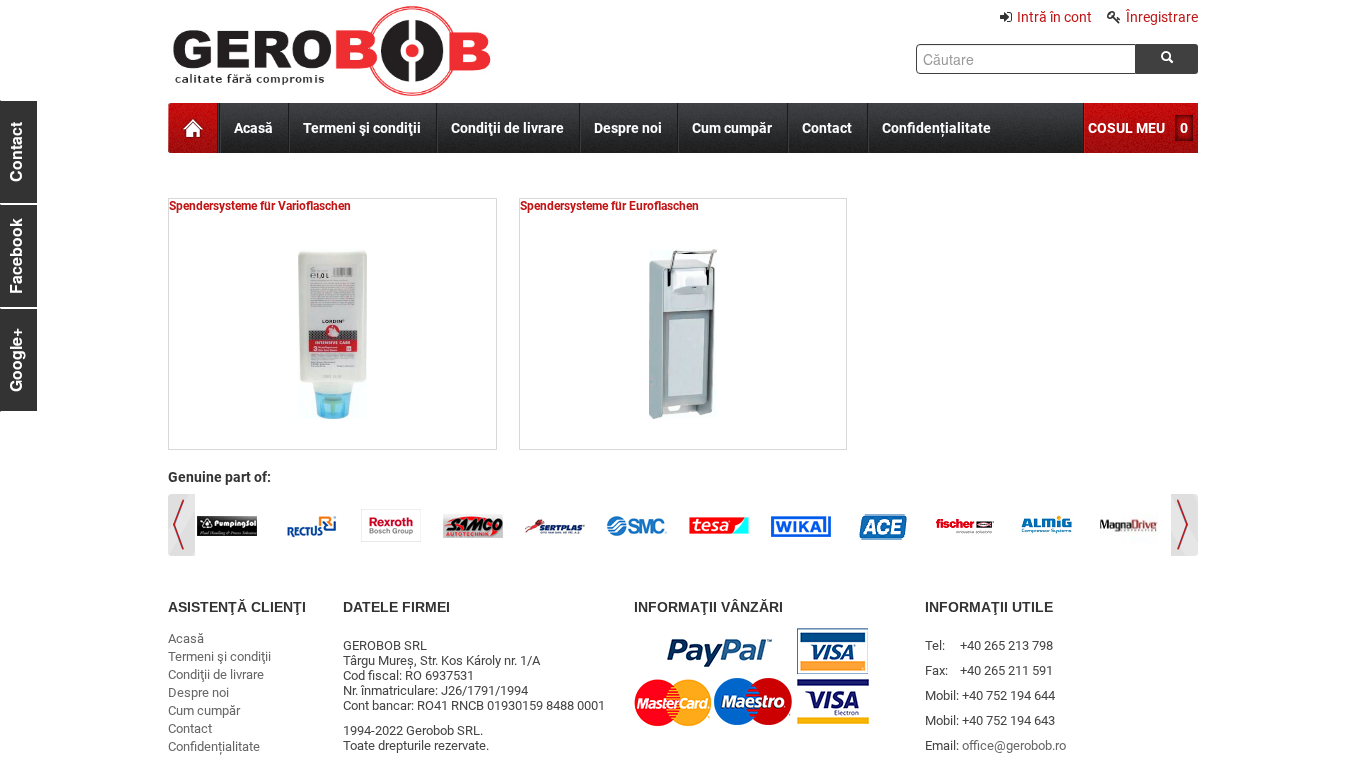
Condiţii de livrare (507, 128)
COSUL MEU (1126, 128)
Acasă (253, 128)
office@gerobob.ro (1014, 745)
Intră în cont (1054, 17)
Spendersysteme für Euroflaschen (609, 206)
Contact (827, 128)
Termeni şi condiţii (362, 128)
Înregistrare (1162, 17)
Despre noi (628, 128)
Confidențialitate (936, 128)
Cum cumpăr (732, 128)
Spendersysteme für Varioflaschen (260, 206)
